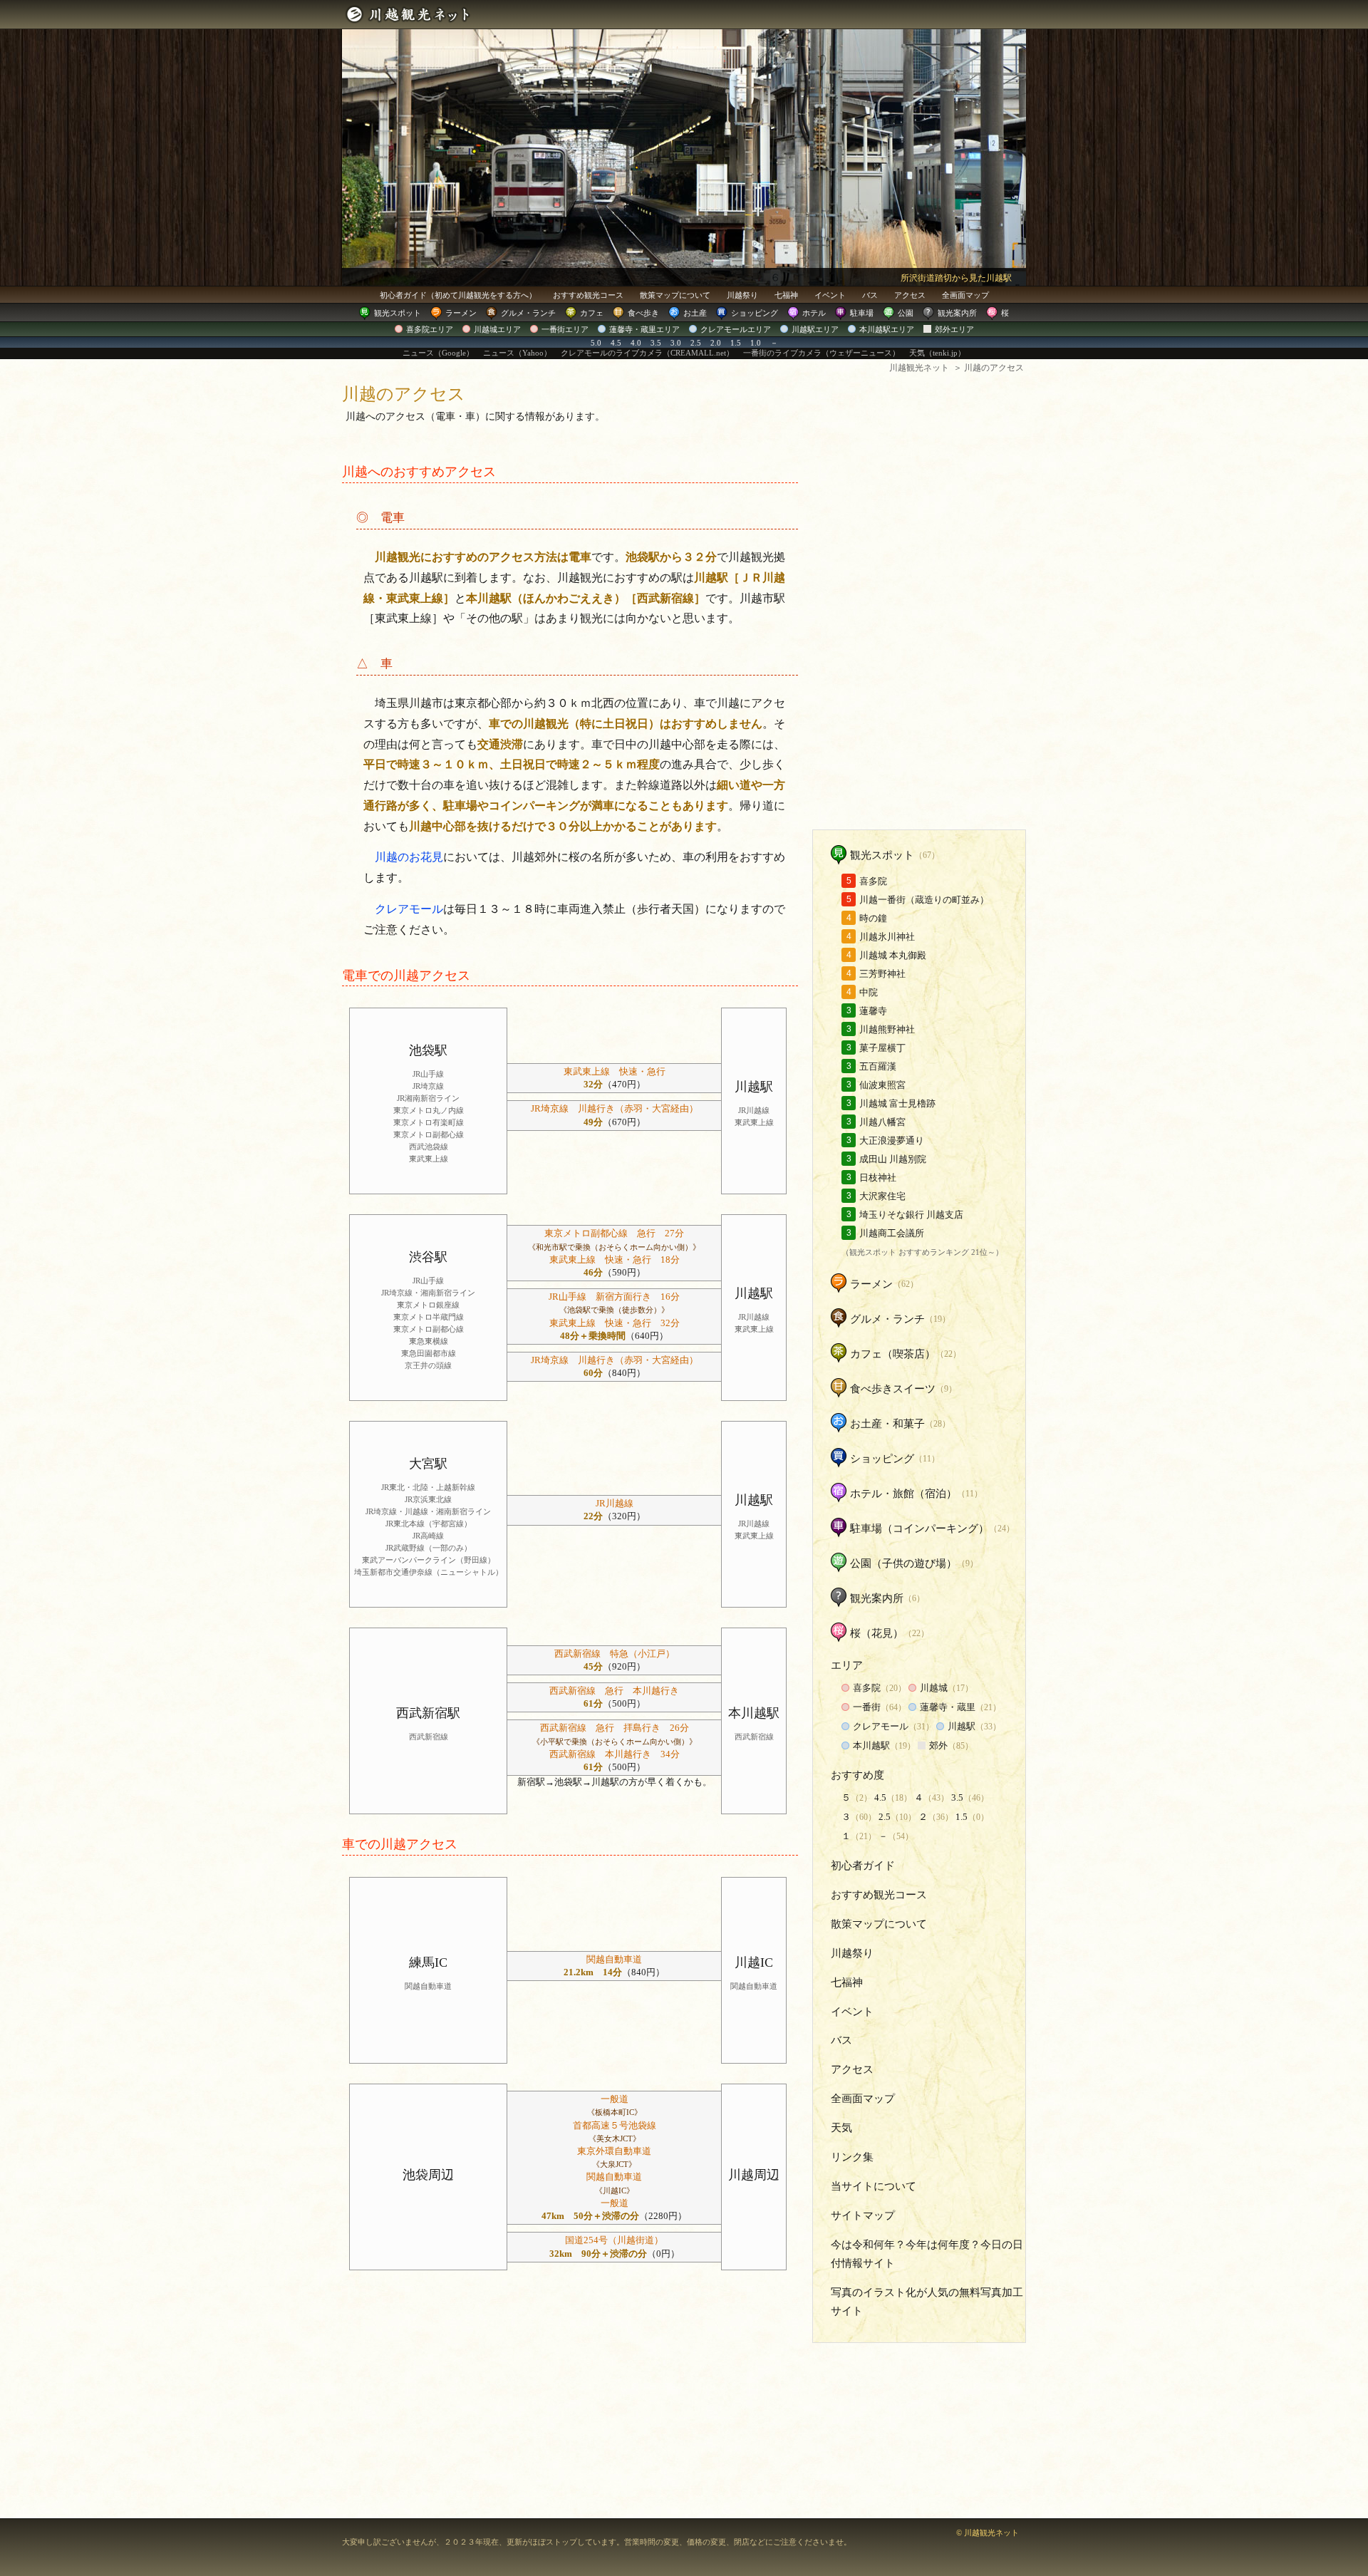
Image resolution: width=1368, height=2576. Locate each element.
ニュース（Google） (438, 353)
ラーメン (461, 313)
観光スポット (882, 855)
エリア (847, 1665)
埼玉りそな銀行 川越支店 (911, 1215)
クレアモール (409, 909)
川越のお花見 (409, 857)
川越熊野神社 (887, 1029)
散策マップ (675, 295)
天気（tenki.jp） (937, 353)
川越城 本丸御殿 (893, 955)
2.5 (696, 343)
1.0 (756, 343)
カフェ (592, 313)
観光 (398, 313)
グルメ (528, 313)
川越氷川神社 (887, 937)
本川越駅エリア (887, 329)
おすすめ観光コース (879, 1895)
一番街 (867, 1707)
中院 (869, 992)
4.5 (616, 343)
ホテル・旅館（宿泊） (903, 1494)
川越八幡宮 (882, 1122)
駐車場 (862, 313)
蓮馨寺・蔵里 (948, 1707)
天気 (841, 2128)
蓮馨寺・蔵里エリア (644, 329)
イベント (830, 295)
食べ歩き (643, 313)
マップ (965, 295)
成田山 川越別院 (893, 1159)
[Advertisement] (919, 605)
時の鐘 (873, 918)
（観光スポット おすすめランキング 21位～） (922, 1252)
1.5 (736, 343)
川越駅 (962, 1726)
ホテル (814, 313)
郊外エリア (954, 329)
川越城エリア (497, 329)
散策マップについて (879, 1924)
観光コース (588, 295)
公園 (906, 313)
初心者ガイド (458, 295)
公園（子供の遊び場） (903, 1563)
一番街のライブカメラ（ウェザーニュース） (822, 353)
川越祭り (742, 295)
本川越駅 (871, 1745)
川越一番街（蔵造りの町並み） (924, 900)
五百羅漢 (878, 1066)
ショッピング (755, 313)
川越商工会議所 (892, 1233)
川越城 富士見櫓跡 (897, 1103)
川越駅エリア (815, 329)
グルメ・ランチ (887, 1319)
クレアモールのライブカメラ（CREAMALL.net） (647, 353)
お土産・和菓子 (887, 1424)
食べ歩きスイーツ (893, 1389)
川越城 (934, 1688)
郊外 (938, 1745)
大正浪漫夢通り (892, 1140)
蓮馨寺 (873, 1011)
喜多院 (873, 881)
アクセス (910, 295)
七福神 (786, 295)
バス (870, 295)
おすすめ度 (857, 1775)
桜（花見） (877, 1633)
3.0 (676, 343)
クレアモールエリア (736, 329)
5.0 (596, 343)
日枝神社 (878, 1178)
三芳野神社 (882, 974)
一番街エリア (565, 329)
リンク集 (852, 2157)
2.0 (716, 343)
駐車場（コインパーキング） (919, 1528)
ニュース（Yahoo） (517, 353)
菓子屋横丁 (882, 1048)
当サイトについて (874, 2186)
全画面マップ (863, 2099)
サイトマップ (863, 2215)
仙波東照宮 (882, 1085)
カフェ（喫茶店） (893, 1354)
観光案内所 (957, 313)
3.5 (656, 343)
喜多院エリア (430, 329)
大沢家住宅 (882, 1196)
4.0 (636, 343)
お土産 (695, 313)
